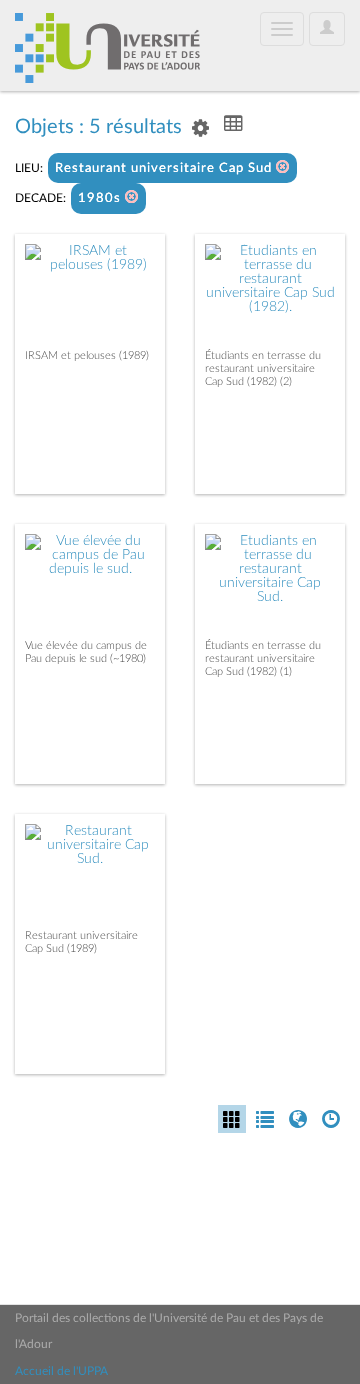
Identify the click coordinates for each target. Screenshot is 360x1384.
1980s (101, 198)
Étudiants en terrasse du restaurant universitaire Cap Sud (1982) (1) (263, 658)
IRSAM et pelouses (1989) (87, 355)
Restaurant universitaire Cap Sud (165, 168)
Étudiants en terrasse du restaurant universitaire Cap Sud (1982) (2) (263, 368)
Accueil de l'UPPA (61, 1371)
